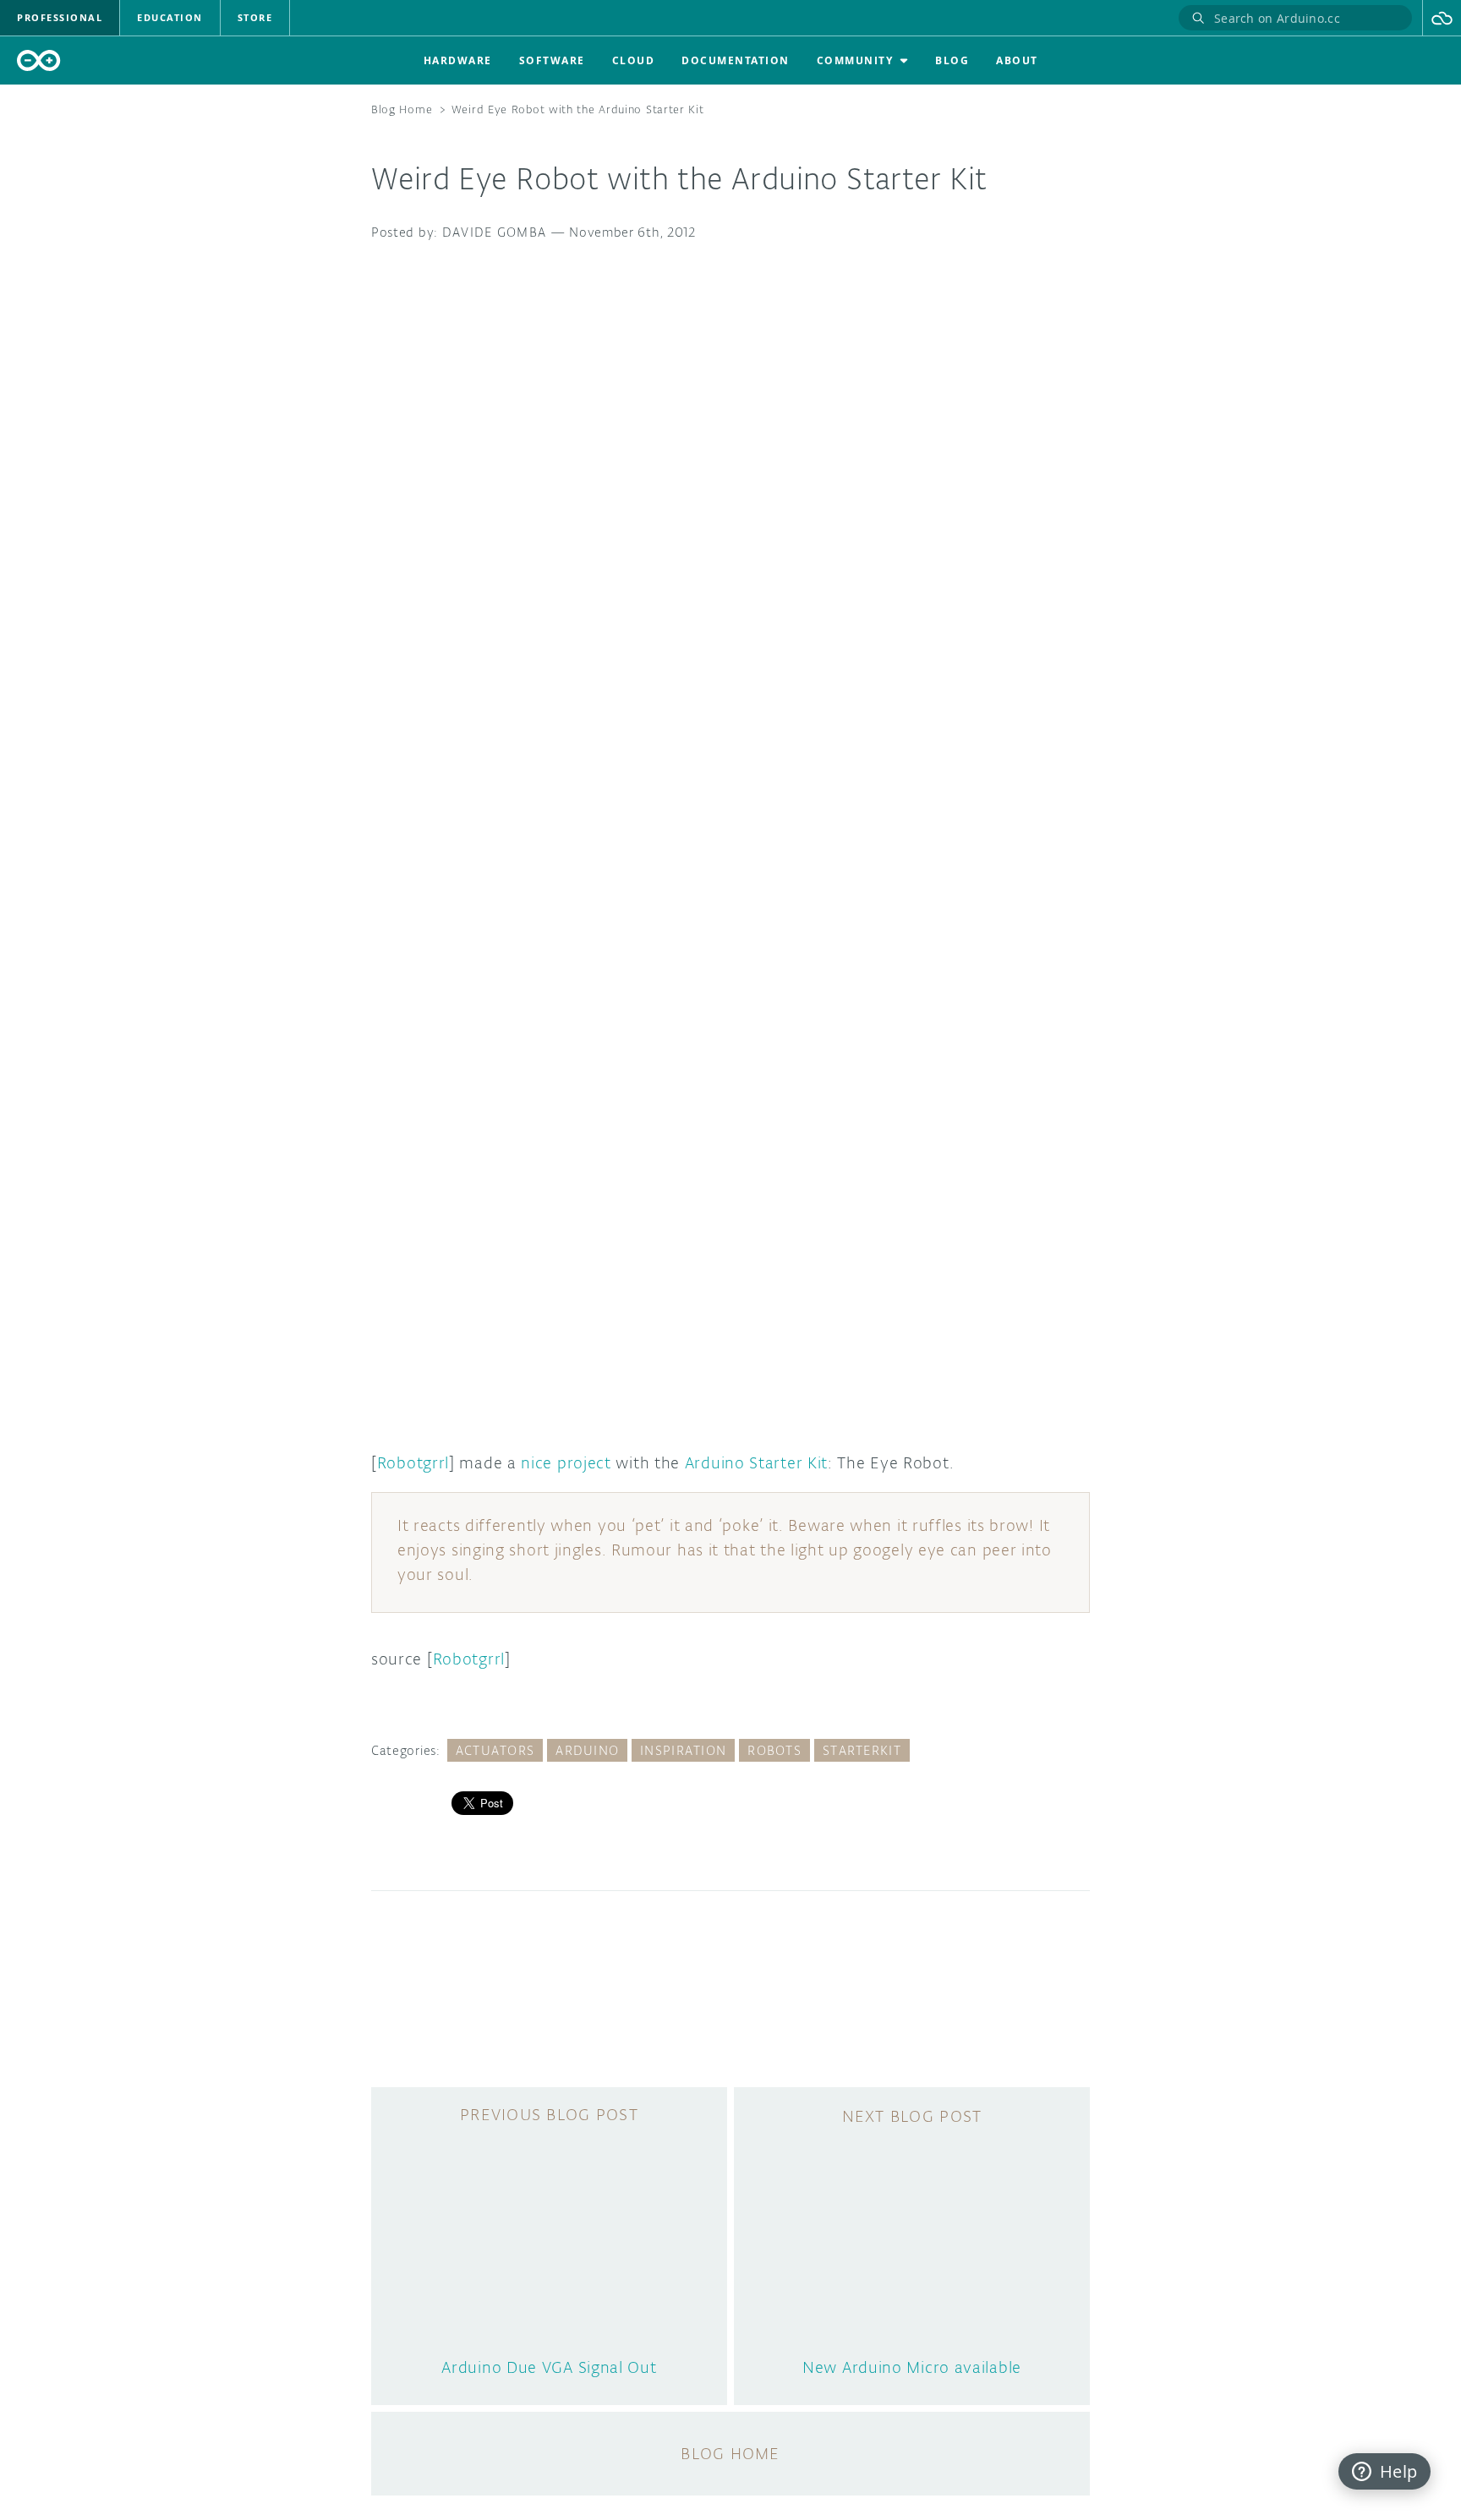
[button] (1442, 18)
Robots (774, 1750)
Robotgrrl (413, 1462)
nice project (566, 1462)
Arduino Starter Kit (756, 1462)
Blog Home (402, 109)
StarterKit (862, 1750)
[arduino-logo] (39, 60)
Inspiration (683, 1750)
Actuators (495, 1750)
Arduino (587, 1750)
